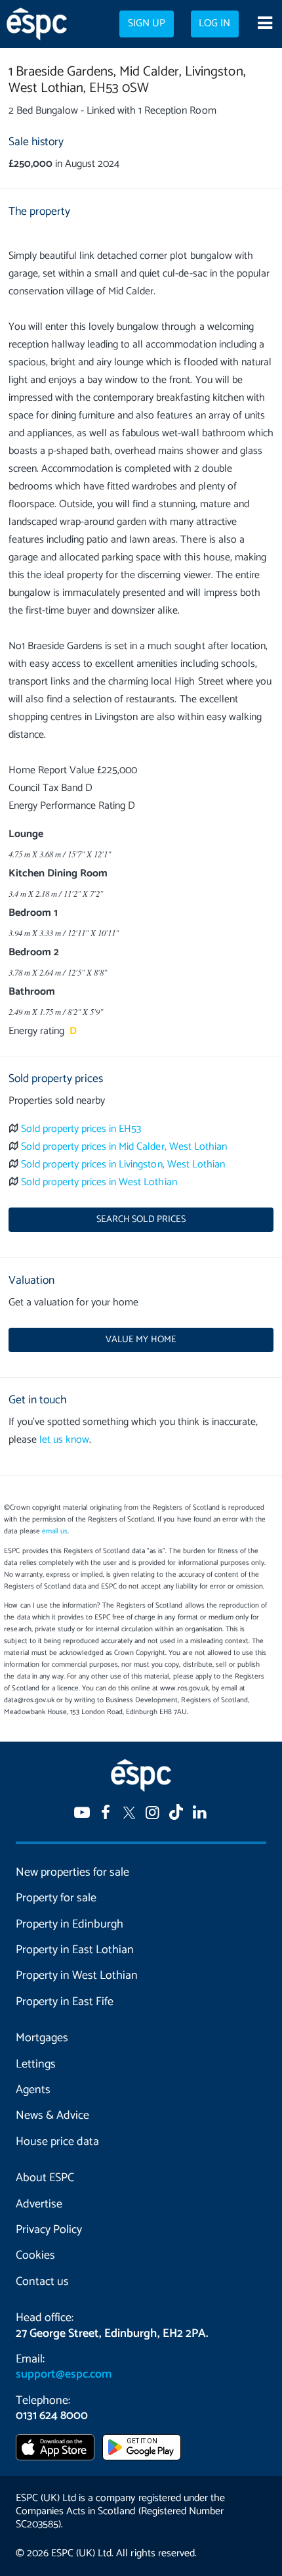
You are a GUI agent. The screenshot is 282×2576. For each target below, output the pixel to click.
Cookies (35, 2255)
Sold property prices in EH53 (81, 1129)
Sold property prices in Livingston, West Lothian (123, 1164)
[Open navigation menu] (265, 24)
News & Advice (52, 2115)
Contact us (42, 2282)
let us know (64, 1440)
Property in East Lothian (75, 1950)
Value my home (141, 1340)
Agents (33, 2090)
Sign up (147, 24)
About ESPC (45, 2178)
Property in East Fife (65, 2002)
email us (55, 1531)
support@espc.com (64, 2374)
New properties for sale (72, 1872)
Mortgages (42, 2038)
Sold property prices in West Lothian (99, 1182)
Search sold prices (141, 1219)
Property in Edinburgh (70, 1924)
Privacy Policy (49, 2230)
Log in (214, 24)
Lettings (36, 2064)
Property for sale (56, 1898)
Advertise (39, 2204)
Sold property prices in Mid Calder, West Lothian (124, 1147)
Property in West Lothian (77, 1976)
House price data (57, 2142)
